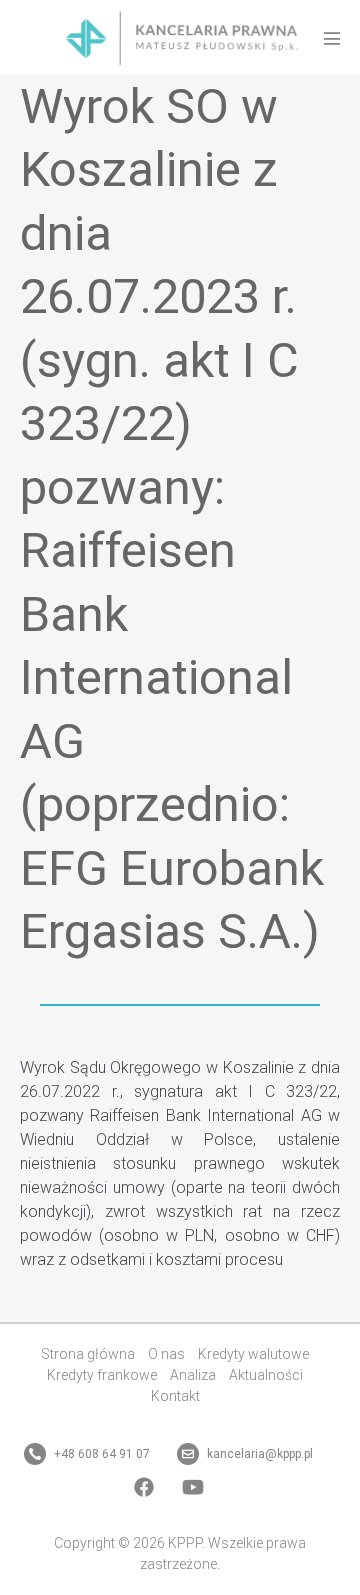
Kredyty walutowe (253, 1354)
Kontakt (175, 1396)
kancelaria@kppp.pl (258, 1454)
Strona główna (88, 1354)
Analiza (193, 1375)
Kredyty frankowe (102, 1375)
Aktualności (266, 1375)
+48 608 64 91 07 (100, 1454)
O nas (166, 1354)
